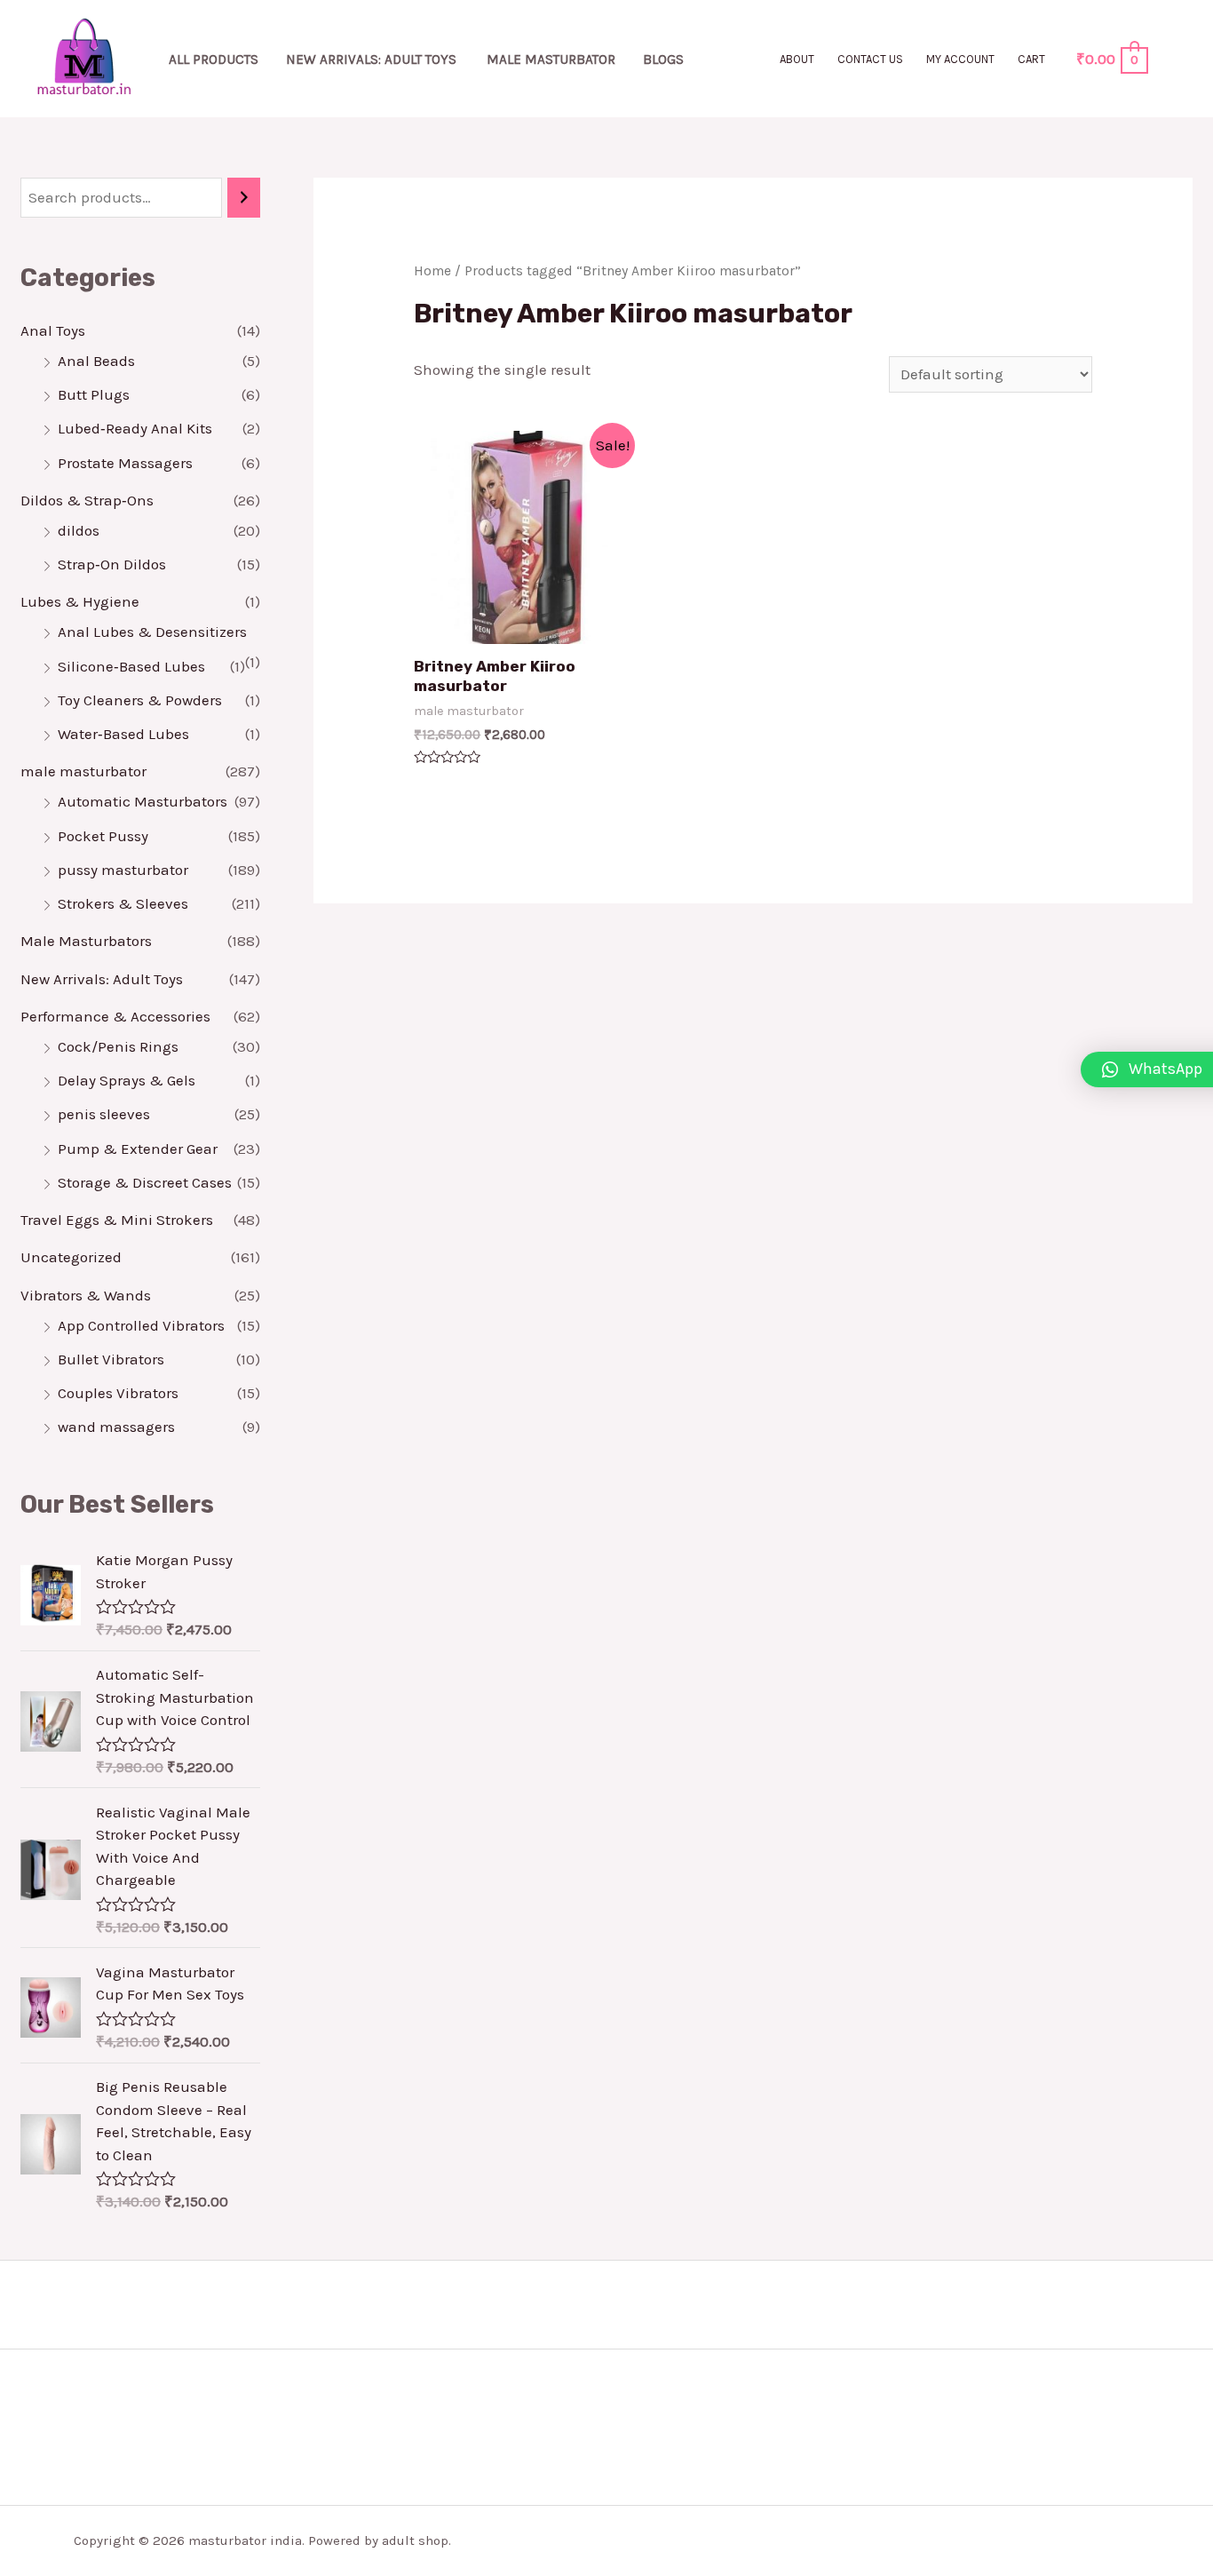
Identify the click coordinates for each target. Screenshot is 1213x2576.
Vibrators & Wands (86, 1295)
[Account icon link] (1174, 59)
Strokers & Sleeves (123, 903)
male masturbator (551, 60)
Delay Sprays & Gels (127, 1080)
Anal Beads (96, 361)
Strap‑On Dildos (112, 564)
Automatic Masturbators (143, 801)
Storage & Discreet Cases (145, 1182)
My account (960, 59)
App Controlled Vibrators (141, 1325)
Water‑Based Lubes (123, 734)
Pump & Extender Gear (138, 1149)
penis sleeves (104, 1114)
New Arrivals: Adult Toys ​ (373, 60)
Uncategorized (71, 1257)
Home (432, 271)
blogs (663, 60)
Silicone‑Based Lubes (131, 666)
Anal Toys (53, 330)
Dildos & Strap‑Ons (87, 500)
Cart (1031, 59)
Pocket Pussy (103, 836)
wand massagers (116, 1427)
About (797, 59)
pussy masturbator (123, 870)
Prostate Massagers (125, 463)
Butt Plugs (94, 394)
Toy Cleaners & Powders (140, 700)
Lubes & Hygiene (80, 601)
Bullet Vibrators (111, 1359)
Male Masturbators (86, 941)
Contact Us (870, 59)
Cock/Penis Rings (118, 1046)
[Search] (244, 198)
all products (214, 60)
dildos (79, 530)
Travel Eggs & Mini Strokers (117, 1220)
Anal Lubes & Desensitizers (152, 632)
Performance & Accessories (115, 1016)
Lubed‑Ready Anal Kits (135, 428)
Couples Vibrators (118, 1393)
